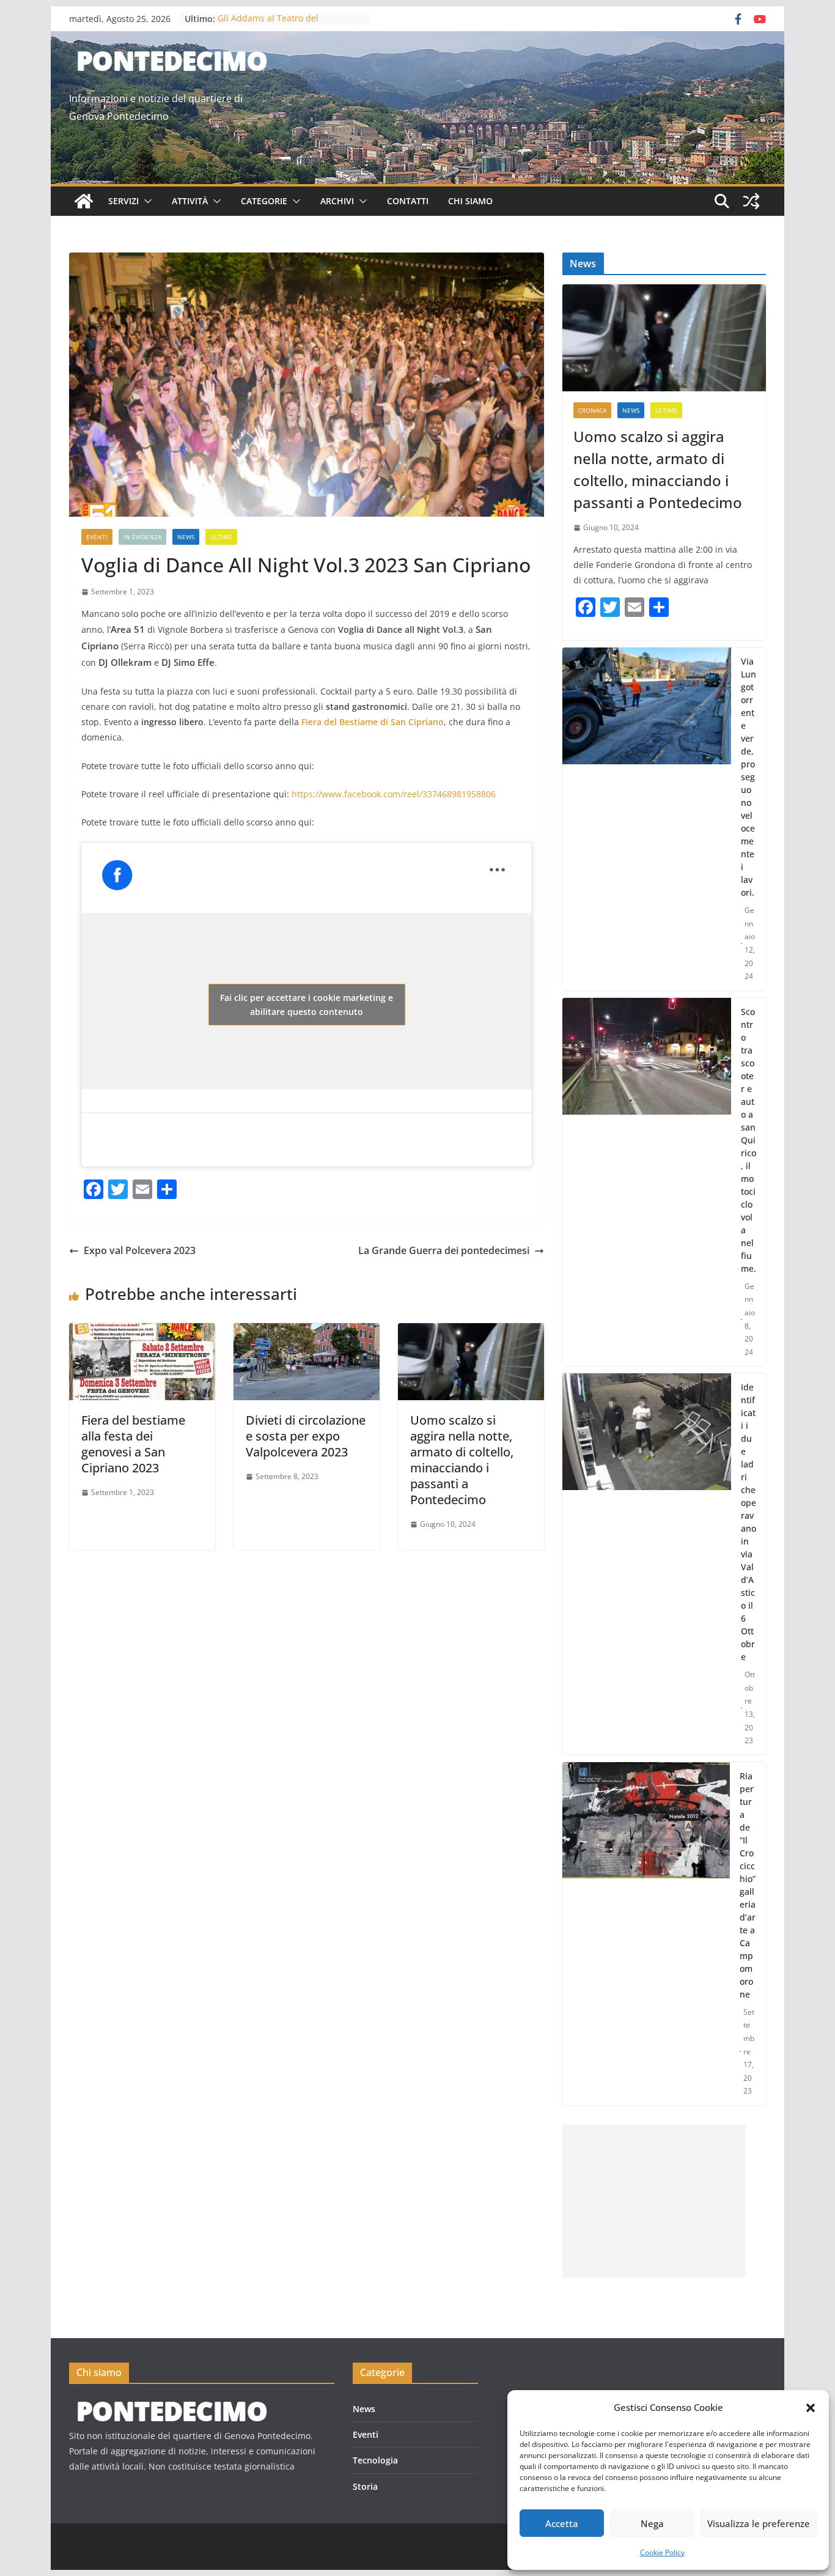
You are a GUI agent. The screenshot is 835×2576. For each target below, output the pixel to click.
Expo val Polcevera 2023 (140, 1250)
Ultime (221, 537)
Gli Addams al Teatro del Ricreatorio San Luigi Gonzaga (279, 25)
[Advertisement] (654, 2201)
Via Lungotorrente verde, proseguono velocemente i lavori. (749, 777)
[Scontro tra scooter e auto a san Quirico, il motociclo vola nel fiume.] (647, 1182)
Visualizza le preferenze (759, 2523)
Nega (652, 2523)
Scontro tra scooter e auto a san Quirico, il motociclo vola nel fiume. (749, 1140)
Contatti (408, 201)
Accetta (562, 2523)
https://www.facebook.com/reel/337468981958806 (394, 794)
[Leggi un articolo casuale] (751, 201)
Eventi (97, 537)
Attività (190, 201)
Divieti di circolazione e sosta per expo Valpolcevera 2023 (306, 1436)
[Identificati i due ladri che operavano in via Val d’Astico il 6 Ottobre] (647, 1564)
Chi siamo (470, 201)
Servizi (123, 201)
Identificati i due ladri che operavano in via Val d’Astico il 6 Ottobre (749, 1522)
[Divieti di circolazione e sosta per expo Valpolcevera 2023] (307, 1332)
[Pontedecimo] (84, 201)
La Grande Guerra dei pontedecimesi (444, 1250)
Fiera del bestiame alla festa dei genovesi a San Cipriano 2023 (133, 1444)
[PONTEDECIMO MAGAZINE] (170, 2404)
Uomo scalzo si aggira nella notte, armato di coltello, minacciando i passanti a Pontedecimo (462, 1460)
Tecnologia (375, 2460)
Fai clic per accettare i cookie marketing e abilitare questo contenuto (307, 1005)
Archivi (337, 201)
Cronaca (592, 410)
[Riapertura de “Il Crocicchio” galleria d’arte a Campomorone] (646, 1934)
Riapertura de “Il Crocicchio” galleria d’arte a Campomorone (748, 1885)
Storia (365, 2486)
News (186, 537)
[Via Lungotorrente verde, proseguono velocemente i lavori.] (647, 819)
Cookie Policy (662, 2552)
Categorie (264, 201)
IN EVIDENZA (142, 537)
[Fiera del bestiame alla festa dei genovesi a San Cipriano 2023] (142, 1332)
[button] (811, 2408)
